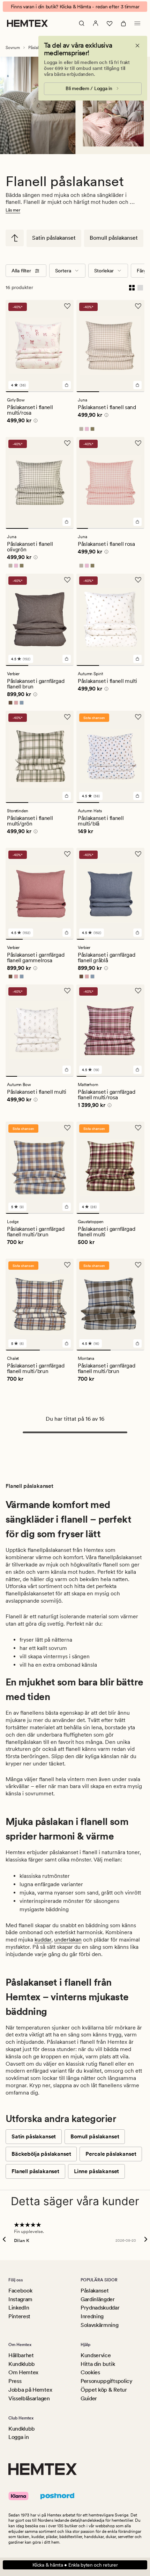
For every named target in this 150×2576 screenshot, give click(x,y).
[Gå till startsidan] (27, 23)
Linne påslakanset (96, 2171)
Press (15, 2381)
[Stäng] (137, 46)
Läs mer (13, 210)
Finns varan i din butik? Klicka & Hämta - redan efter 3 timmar (75, 7)
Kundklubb (22, 2364)
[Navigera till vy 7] (126, 939)
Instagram (20, 2299)
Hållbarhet (21, 2355)
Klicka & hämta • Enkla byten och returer (75, 2565)
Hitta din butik (98, 2364)
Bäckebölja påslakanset (41, 2154)
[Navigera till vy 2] (40, 392)
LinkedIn (19, 2308)
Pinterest (19, 2316)
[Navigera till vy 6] (139, 528)
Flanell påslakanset (35, 2171)
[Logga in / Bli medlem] (96, 23)
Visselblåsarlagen (29, 2398)
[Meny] (137, 23)
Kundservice (96, 2355)
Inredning (92, 2316)
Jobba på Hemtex (30, 2390)
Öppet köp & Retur (104, 2390)
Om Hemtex (23, 2372)
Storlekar (104, 271)
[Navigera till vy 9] (141, 939)
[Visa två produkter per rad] (132, 287)
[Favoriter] (110, 23)
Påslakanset (95, 2291)
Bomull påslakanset (114, 238)
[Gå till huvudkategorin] (15, 238)
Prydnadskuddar (100, 2308)
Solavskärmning (100, 2325)
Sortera (63, 271)
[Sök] (82, 23)
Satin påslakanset (54, 238)
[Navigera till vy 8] (133, 939)
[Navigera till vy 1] (17, 392)
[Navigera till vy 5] (127, 528)
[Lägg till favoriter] (67, 306)
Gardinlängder (98, 2299)
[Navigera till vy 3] (62, 392)
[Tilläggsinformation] (35, 422)
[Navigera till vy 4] (116, 528)
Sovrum (13, 48)
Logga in (18, 2437)
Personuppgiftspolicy (107, 2381)
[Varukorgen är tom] (123, 23)
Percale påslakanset (111, 2154)
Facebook (20, 2291)
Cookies (90, 2372)
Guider (89, 2398)
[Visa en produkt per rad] (140, 287)
